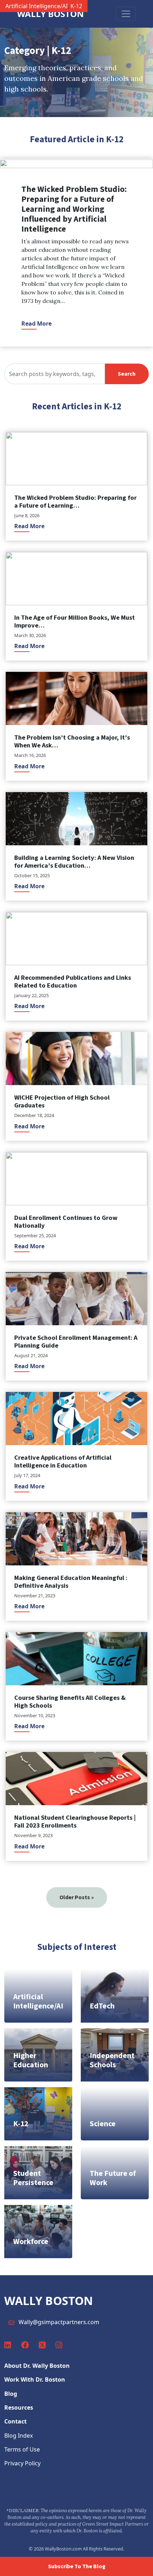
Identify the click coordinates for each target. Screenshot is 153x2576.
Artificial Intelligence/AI (36, 6)
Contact (15, 2421)
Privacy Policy (22, 2463)
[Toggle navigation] (126, 14)
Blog (11, 2394)
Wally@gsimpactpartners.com (59, 2322)
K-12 (76, 6)
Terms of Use (22, 2449)
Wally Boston (51, 14)
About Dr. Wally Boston (37, 2366)
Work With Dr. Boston (35, 2379)
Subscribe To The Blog (77, 2566)
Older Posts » (77, 1897)
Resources (19, 2408)
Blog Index (19, 2436)
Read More (36, 324)
